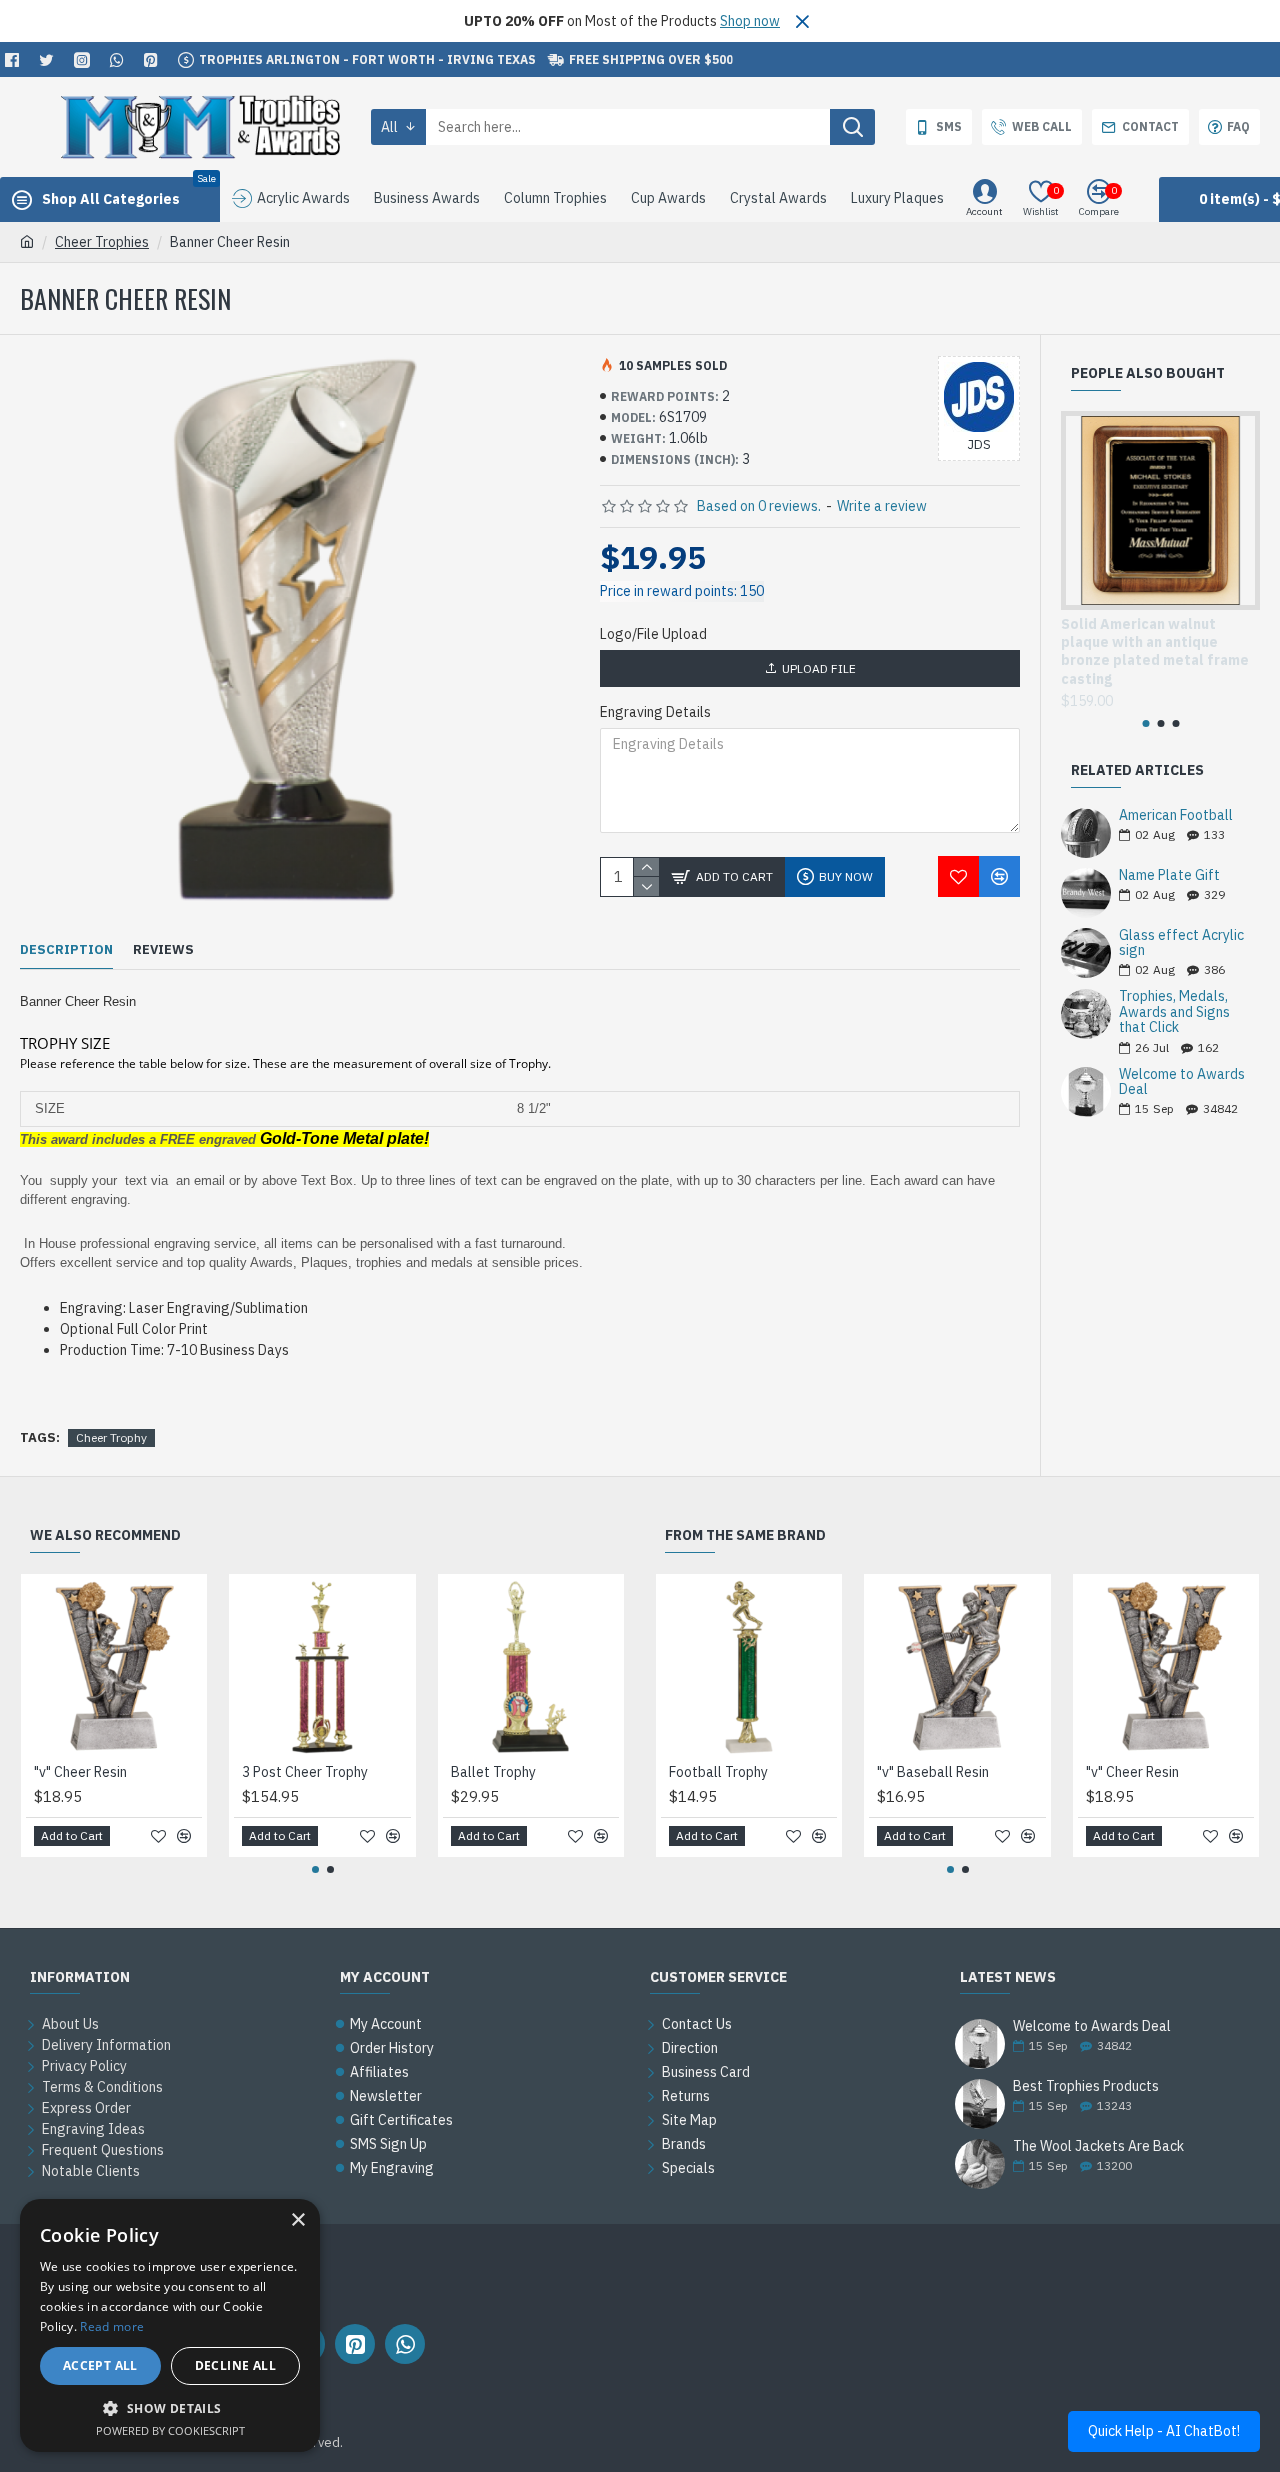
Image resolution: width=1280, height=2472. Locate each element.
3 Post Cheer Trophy (305, 1772)
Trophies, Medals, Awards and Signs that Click (1174, 1012)
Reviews (163, 950)
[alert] (170, 2325)
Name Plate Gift (1169, 875)
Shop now (750, 21)
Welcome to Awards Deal (1182, 1082)
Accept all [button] (100, 2365)
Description (66, 950)
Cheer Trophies (102, 242)
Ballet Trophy (493, 1772)
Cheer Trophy (111, 1437)
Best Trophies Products (1086, 2086)
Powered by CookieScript (170, 2430)
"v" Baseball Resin (933, 1772)
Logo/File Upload (653, 634)
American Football (1176, 815)
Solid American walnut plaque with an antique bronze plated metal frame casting (1155, 651)
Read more (112, 2326)
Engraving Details (655, 712)
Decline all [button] (235, 2365)
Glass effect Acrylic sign (1181, 943)
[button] (1145, 723)
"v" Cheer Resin (80, 1772)
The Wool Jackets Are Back (1098, 2146)
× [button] (297, 2220)
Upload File (819, 668)
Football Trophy (718, 1772)
